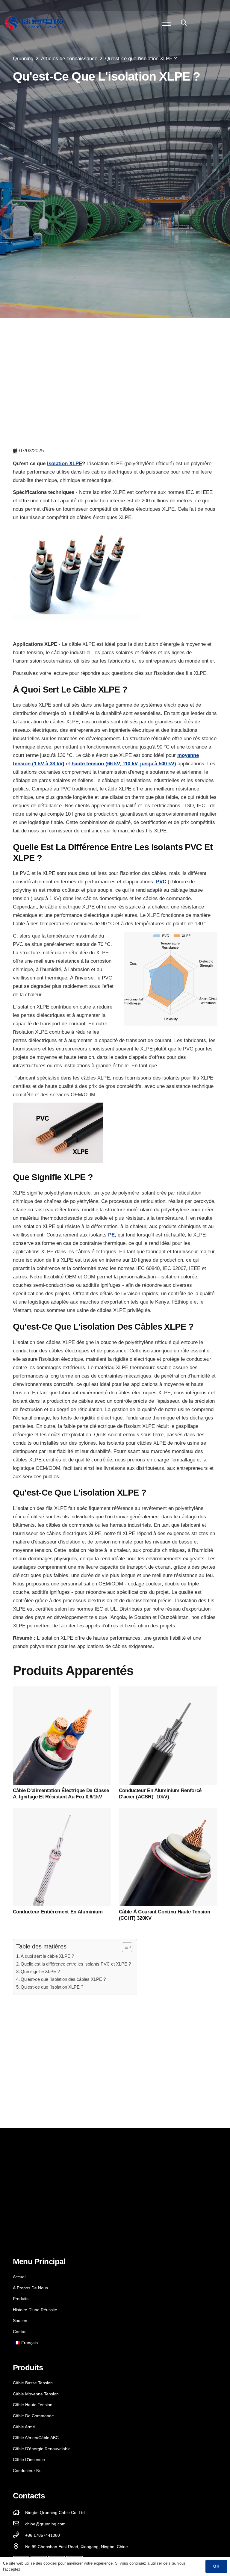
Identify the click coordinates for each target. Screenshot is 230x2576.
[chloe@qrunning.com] (19, 2524)
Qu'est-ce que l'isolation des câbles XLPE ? (63, 1979)
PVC (161, 882)
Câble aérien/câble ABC (36, 2438)
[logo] (34, 23)
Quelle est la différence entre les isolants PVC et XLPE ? (76, 1964)
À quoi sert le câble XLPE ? (47, 1956)
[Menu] (167, 23)
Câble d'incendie (29, 2459)
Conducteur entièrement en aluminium (58, 1912)
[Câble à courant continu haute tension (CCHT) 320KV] (168, 1812)
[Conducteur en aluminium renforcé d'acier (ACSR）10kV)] (168, 1690)
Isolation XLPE (65, 464)
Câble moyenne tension (36, 2394)
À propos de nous (30, 2288)
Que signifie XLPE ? (40, 1971)
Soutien (20, 2320)
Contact (20, 2332)
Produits (21, 2299)
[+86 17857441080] (19, 2535)
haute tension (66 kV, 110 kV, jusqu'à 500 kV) (124, 764)
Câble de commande (33, 2416)
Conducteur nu (27, 2471)
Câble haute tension (33, 2405)
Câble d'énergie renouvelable (42, 2449)
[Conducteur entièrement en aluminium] (62, 1812)
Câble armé (24, 2427)
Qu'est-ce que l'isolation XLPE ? (52, 1987)
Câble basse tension (33, 2383)
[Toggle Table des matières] (124, 1947)
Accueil (20, 2277)
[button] (184, 23)
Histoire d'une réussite (35, 2310)
